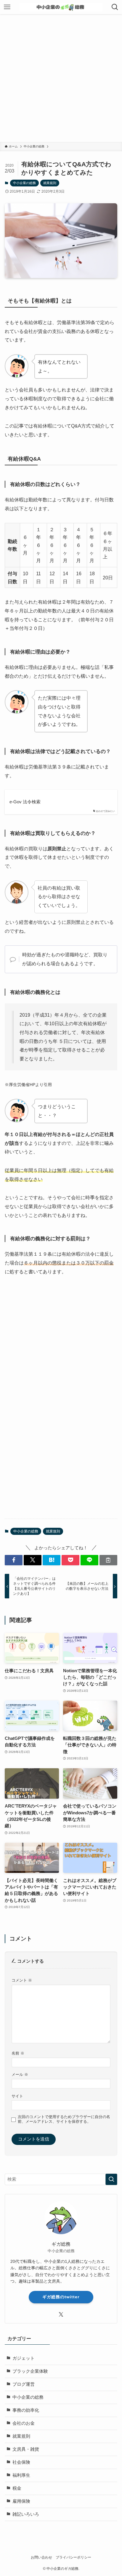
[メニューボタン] (7, 7)
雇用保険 (21, 2501)
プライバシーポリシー (73, 2557)
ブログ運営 (24, 2384)
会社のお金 (24, 2423)
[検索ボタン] (115, 7)
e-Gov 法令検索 (25, 802)
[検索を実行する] (111, 2180)
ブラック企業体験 (30, 2371)
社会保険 (21, 2462)
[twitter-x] (61, 2315)
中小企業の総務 (24, 183)
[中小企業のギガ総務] (61, 7)
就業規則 (50, 183)
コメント (22, 1980)
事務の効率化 (26, 2410)
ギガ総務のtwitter (61, 2297)
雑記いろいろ (26, 2514)
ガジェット (24, 2358)
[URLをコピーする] (108, 1560)
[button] (14, 1560)
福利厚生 (21, 2475)
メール (20, 2074)
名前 (18, 2053)
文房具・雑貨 (26, 2449)
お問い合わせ (41, 2557)
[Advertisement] (61, 78)
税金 (17, 2488)
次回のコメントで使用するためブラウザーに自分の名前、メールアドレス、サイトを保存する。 (64, 2119)
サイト (17, 2096)
